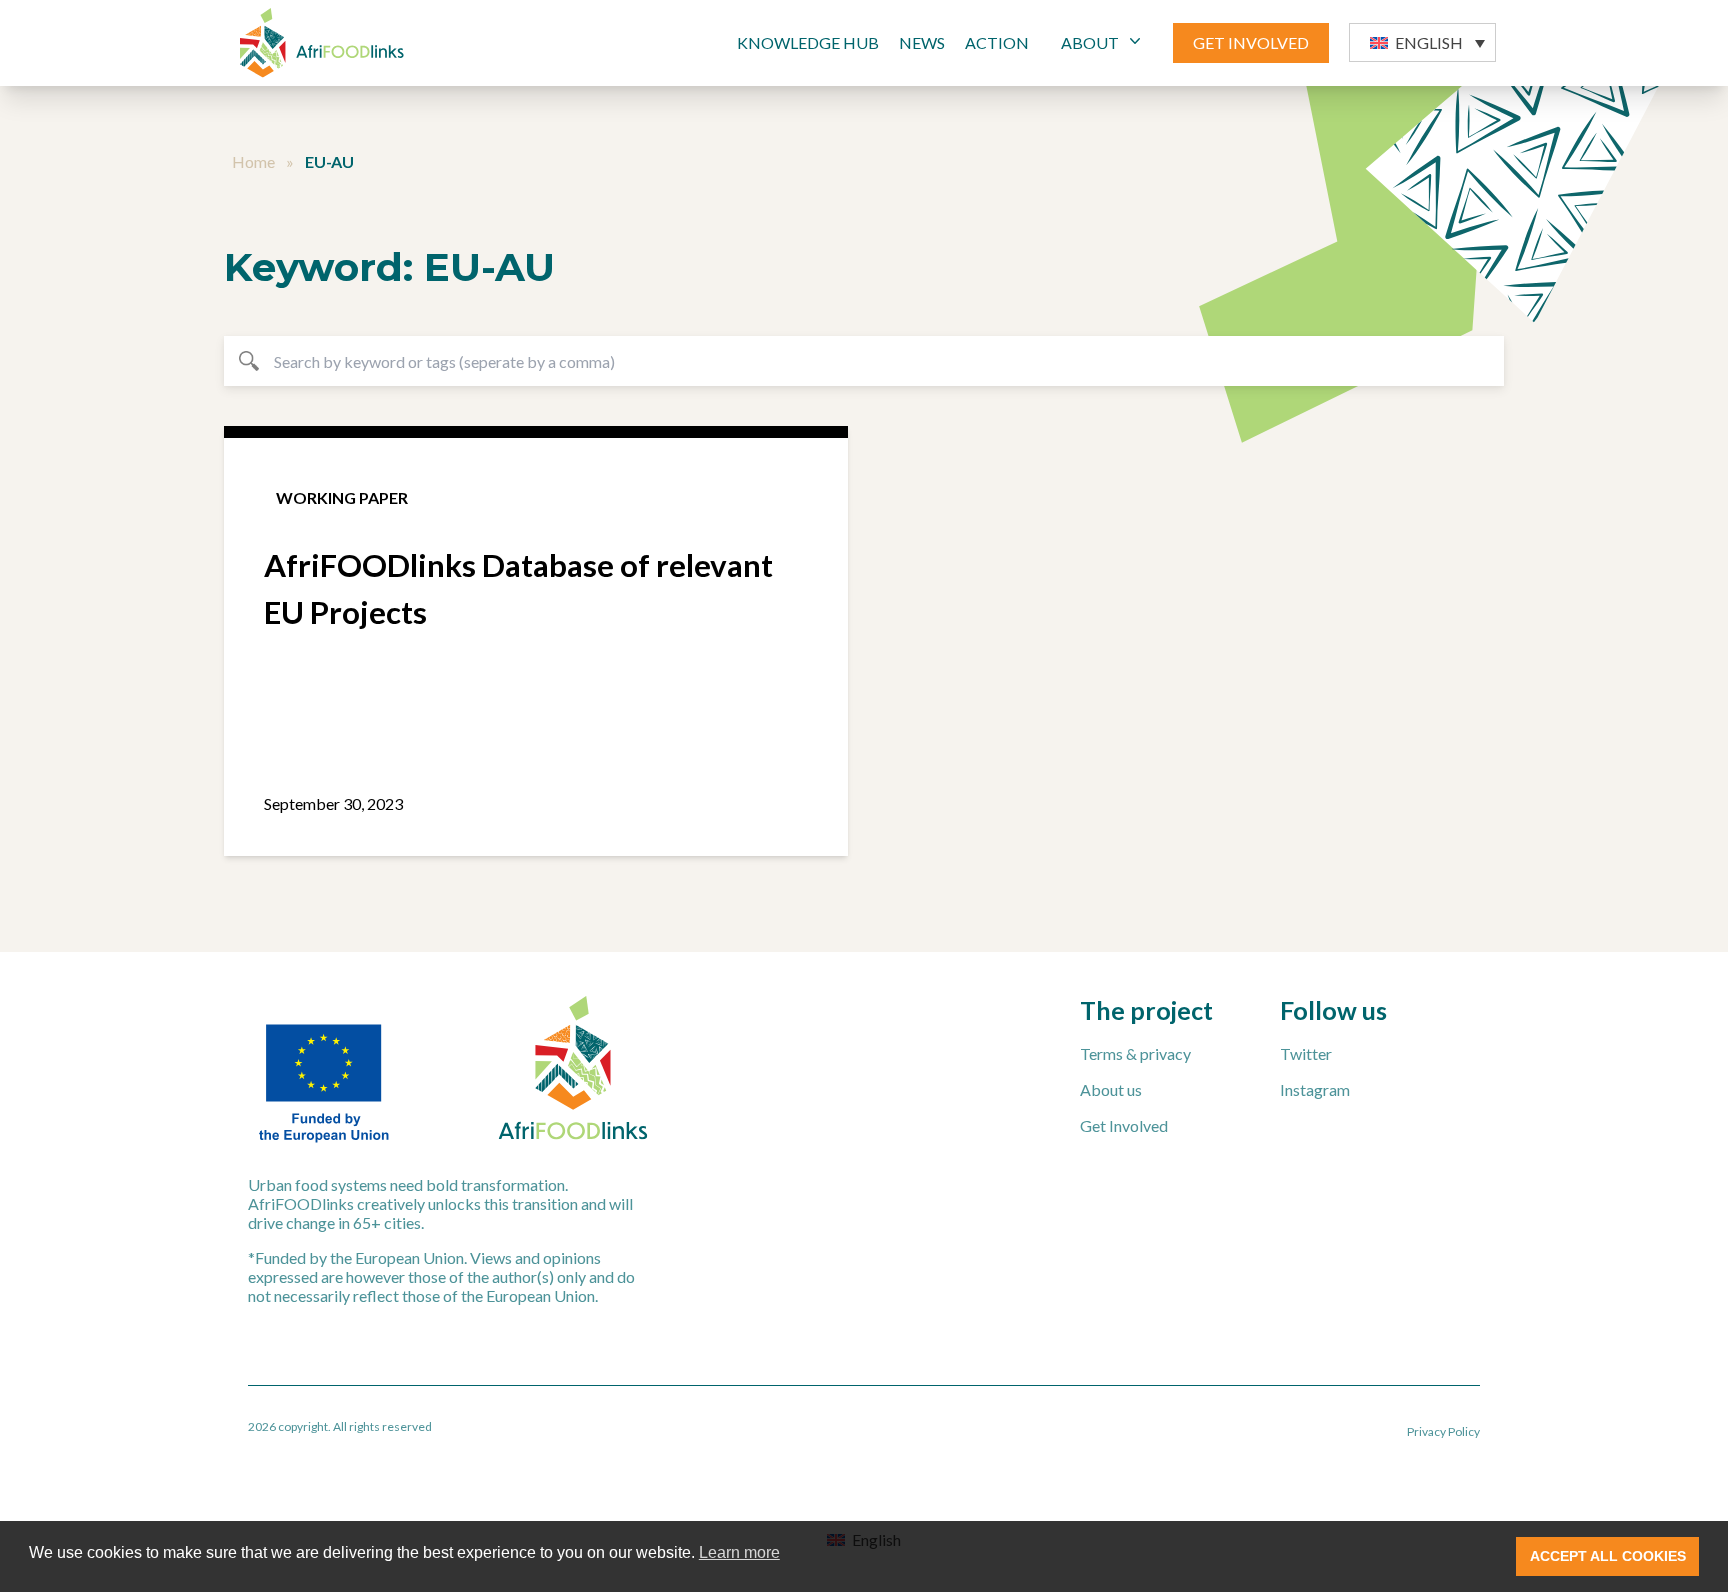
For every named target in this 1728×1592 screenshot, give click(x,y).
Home (253, 161)
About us (1111, 1089)
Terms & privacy (1135, 1053)
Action (997, 42)
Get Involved (1124, 1125)
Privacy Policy (1443, 1431)
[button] (1422, 42)
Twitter (1306, 1053)
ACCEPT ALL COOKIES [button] (1608, 1556)
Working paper (342, 497)
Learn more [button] (739, 1552)
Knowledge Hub (808, 42)
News (922, 42)
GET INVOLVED (1251, 42)
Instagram (1315, 1089)
